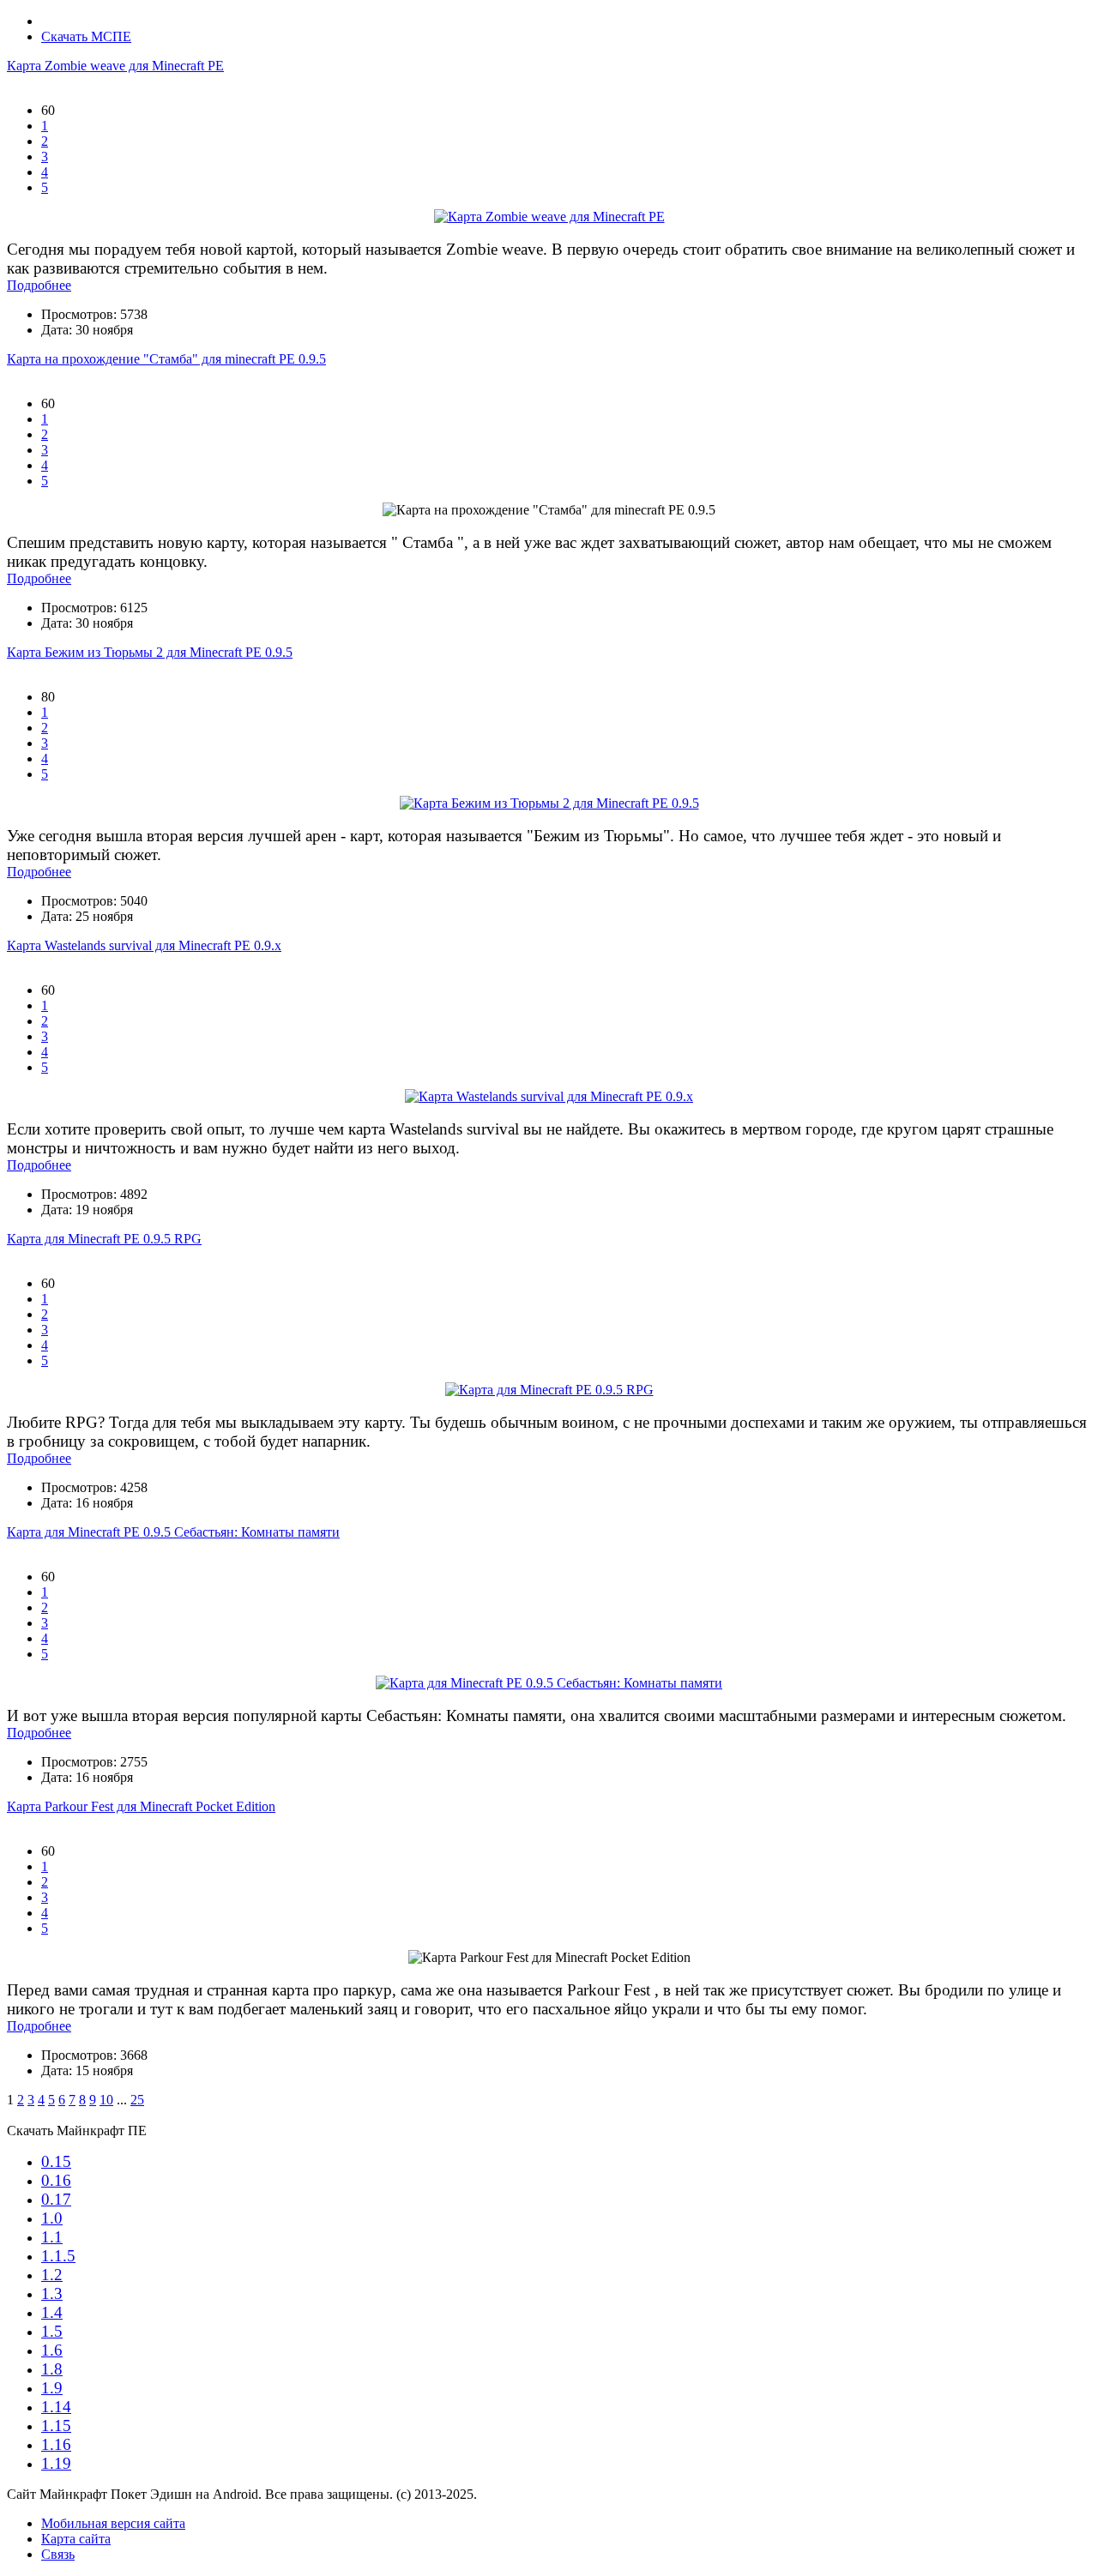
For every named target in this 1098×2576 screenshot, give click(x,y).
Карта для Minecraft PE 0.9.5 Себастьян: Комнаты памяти (173, 1532)
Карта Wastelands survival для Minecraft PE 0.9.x (144, 945)
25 (137, 2100)
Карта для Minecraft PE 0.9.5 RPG (104, 1239)
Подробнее (39, 285)
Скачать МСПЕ (86, 36)
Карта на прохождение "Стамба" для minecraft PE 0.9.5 (166, 359)
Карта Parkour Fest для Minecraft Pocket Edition (141, 1806)
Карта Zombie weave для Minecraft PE (115, 66)
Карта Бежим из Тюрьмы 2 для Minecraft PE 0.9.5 (150, 652)
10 (106, 2100)
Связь (58, 2554)
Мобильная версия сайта (113, 2523)
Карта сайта (76, 2539)
